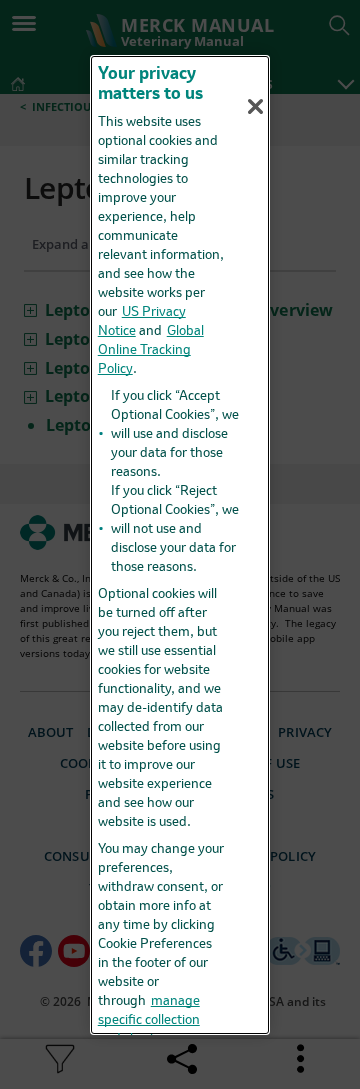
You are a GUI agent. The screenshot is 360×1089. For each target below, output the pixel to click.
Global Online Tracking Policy (151, 350)
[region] (180, 544)
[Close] (256, 106)
